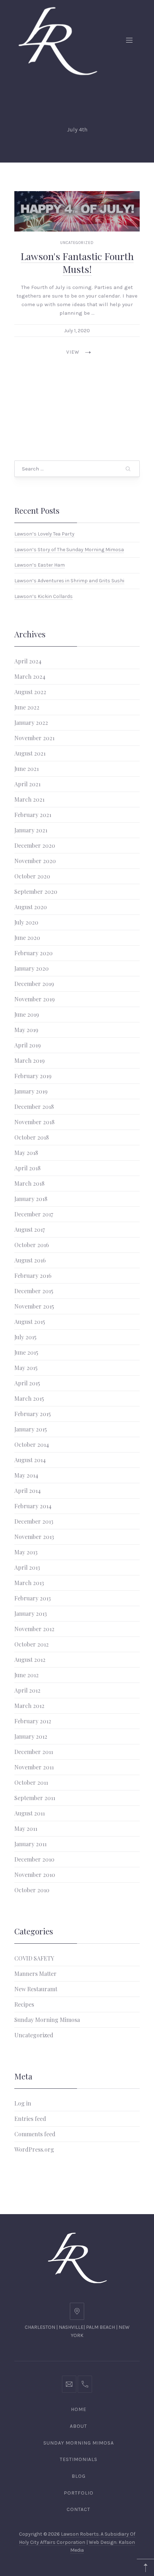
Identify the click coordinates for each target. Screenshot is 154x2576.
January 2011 (30, 1844)
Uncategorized (77, 243)
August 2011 (30, 1813)
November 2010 (35, 1875)
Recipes (24, 2004)
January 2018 (31, 1199)
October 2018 (32, 1137)
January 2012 (31, 1736)
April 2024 (28, 661)
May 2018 (26, 1153)
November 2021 (34, 738)
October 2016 (32, 1245)
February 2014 (33, 1506)
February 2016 (33, 1275)
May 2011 (26, 1828)
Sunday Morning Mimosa (47, 2020)
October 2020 (32, 876)
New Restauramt (36, 1989)
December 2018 (34, 1107)
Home (79, 2409)
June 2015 (26, 1352)
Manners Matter (35, 1974)
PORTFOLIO (79, 2493)
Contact (78, 2509)
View (73, 352)
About (78, 2426)
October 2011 (31, 1782)
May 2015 (26, 1368)
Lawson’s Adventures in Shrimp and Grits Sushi (69, 580)
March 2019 (30, 1060)
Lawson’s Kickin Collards (44, 596)
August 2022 (30, 692)
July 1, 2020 (77, 331)
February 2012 (33, 1721)
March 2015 (29, 1398)
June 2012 (27, 1675)
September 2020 (36, 891)
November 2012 (34, 1629)
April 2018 (27, 1168)
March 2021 (29, 799)
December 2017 (34, 1214)
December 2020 (35, 845)
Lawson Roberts (80, 2534)
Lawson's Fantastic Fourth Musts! (77, 263)
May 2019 (26, 1030)
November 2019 (35, 999)
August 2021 (30, 753)
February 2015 (33, 1414)
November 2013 (34, 1537)
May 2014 (26, 1475)
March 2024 (30, 676)
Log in (23, 2103)
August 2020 (31, 907)
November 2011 (34, 1767)
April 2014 (28, 1491)
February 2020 (33, 953)
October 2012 (32, 1644)
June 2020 (27, 938)
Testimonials (79, 2459)
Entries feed (30, 2119)
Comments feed (35, 2134)
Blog (79, 2476)
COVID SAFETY (34, 1958)
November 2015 (34, 1306)
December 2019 (34, 984)
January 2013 (31, 1613)
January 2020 (32, 968)
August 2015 (30, 1322)
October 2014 (32, 1444)
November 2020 (35, 861)
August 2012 (30, 1660)
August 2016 (30, 1260)
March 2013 (29, 1583)
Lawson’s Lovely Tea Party (44, 534)
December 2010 (34, 1859)
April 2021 (27, 784)
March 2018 (29, 1183)
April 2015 (27, 1383)
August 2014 (30, 1460)
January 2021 (31, 830)
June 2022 (27, 707)
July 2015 (25, 1337)
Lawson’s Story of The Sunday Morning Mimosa (69, 549)
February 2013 (33, 1598)
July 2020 (26, 922)
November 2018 (34, 1122)
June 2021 (27, 769)
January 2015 (31, 1429)
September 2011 (35, 1798)
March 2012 (29, 1706)
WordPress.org (34, 2149)
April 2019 (28, 1045)
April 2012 (27, 1690)
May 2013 (26, 1552)
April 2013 (27, 1567)
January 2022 (31, 723)
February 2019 (33, 1076)
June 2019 (27, 1014)
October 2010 (32, 1890)
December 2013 (34, 1521)
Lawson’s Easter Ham (40, 565)
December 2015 (34, 1291)
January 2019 (31, 1091)
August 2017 (30, 1229)
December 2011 (34, 1752)
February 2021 (33, 815)
